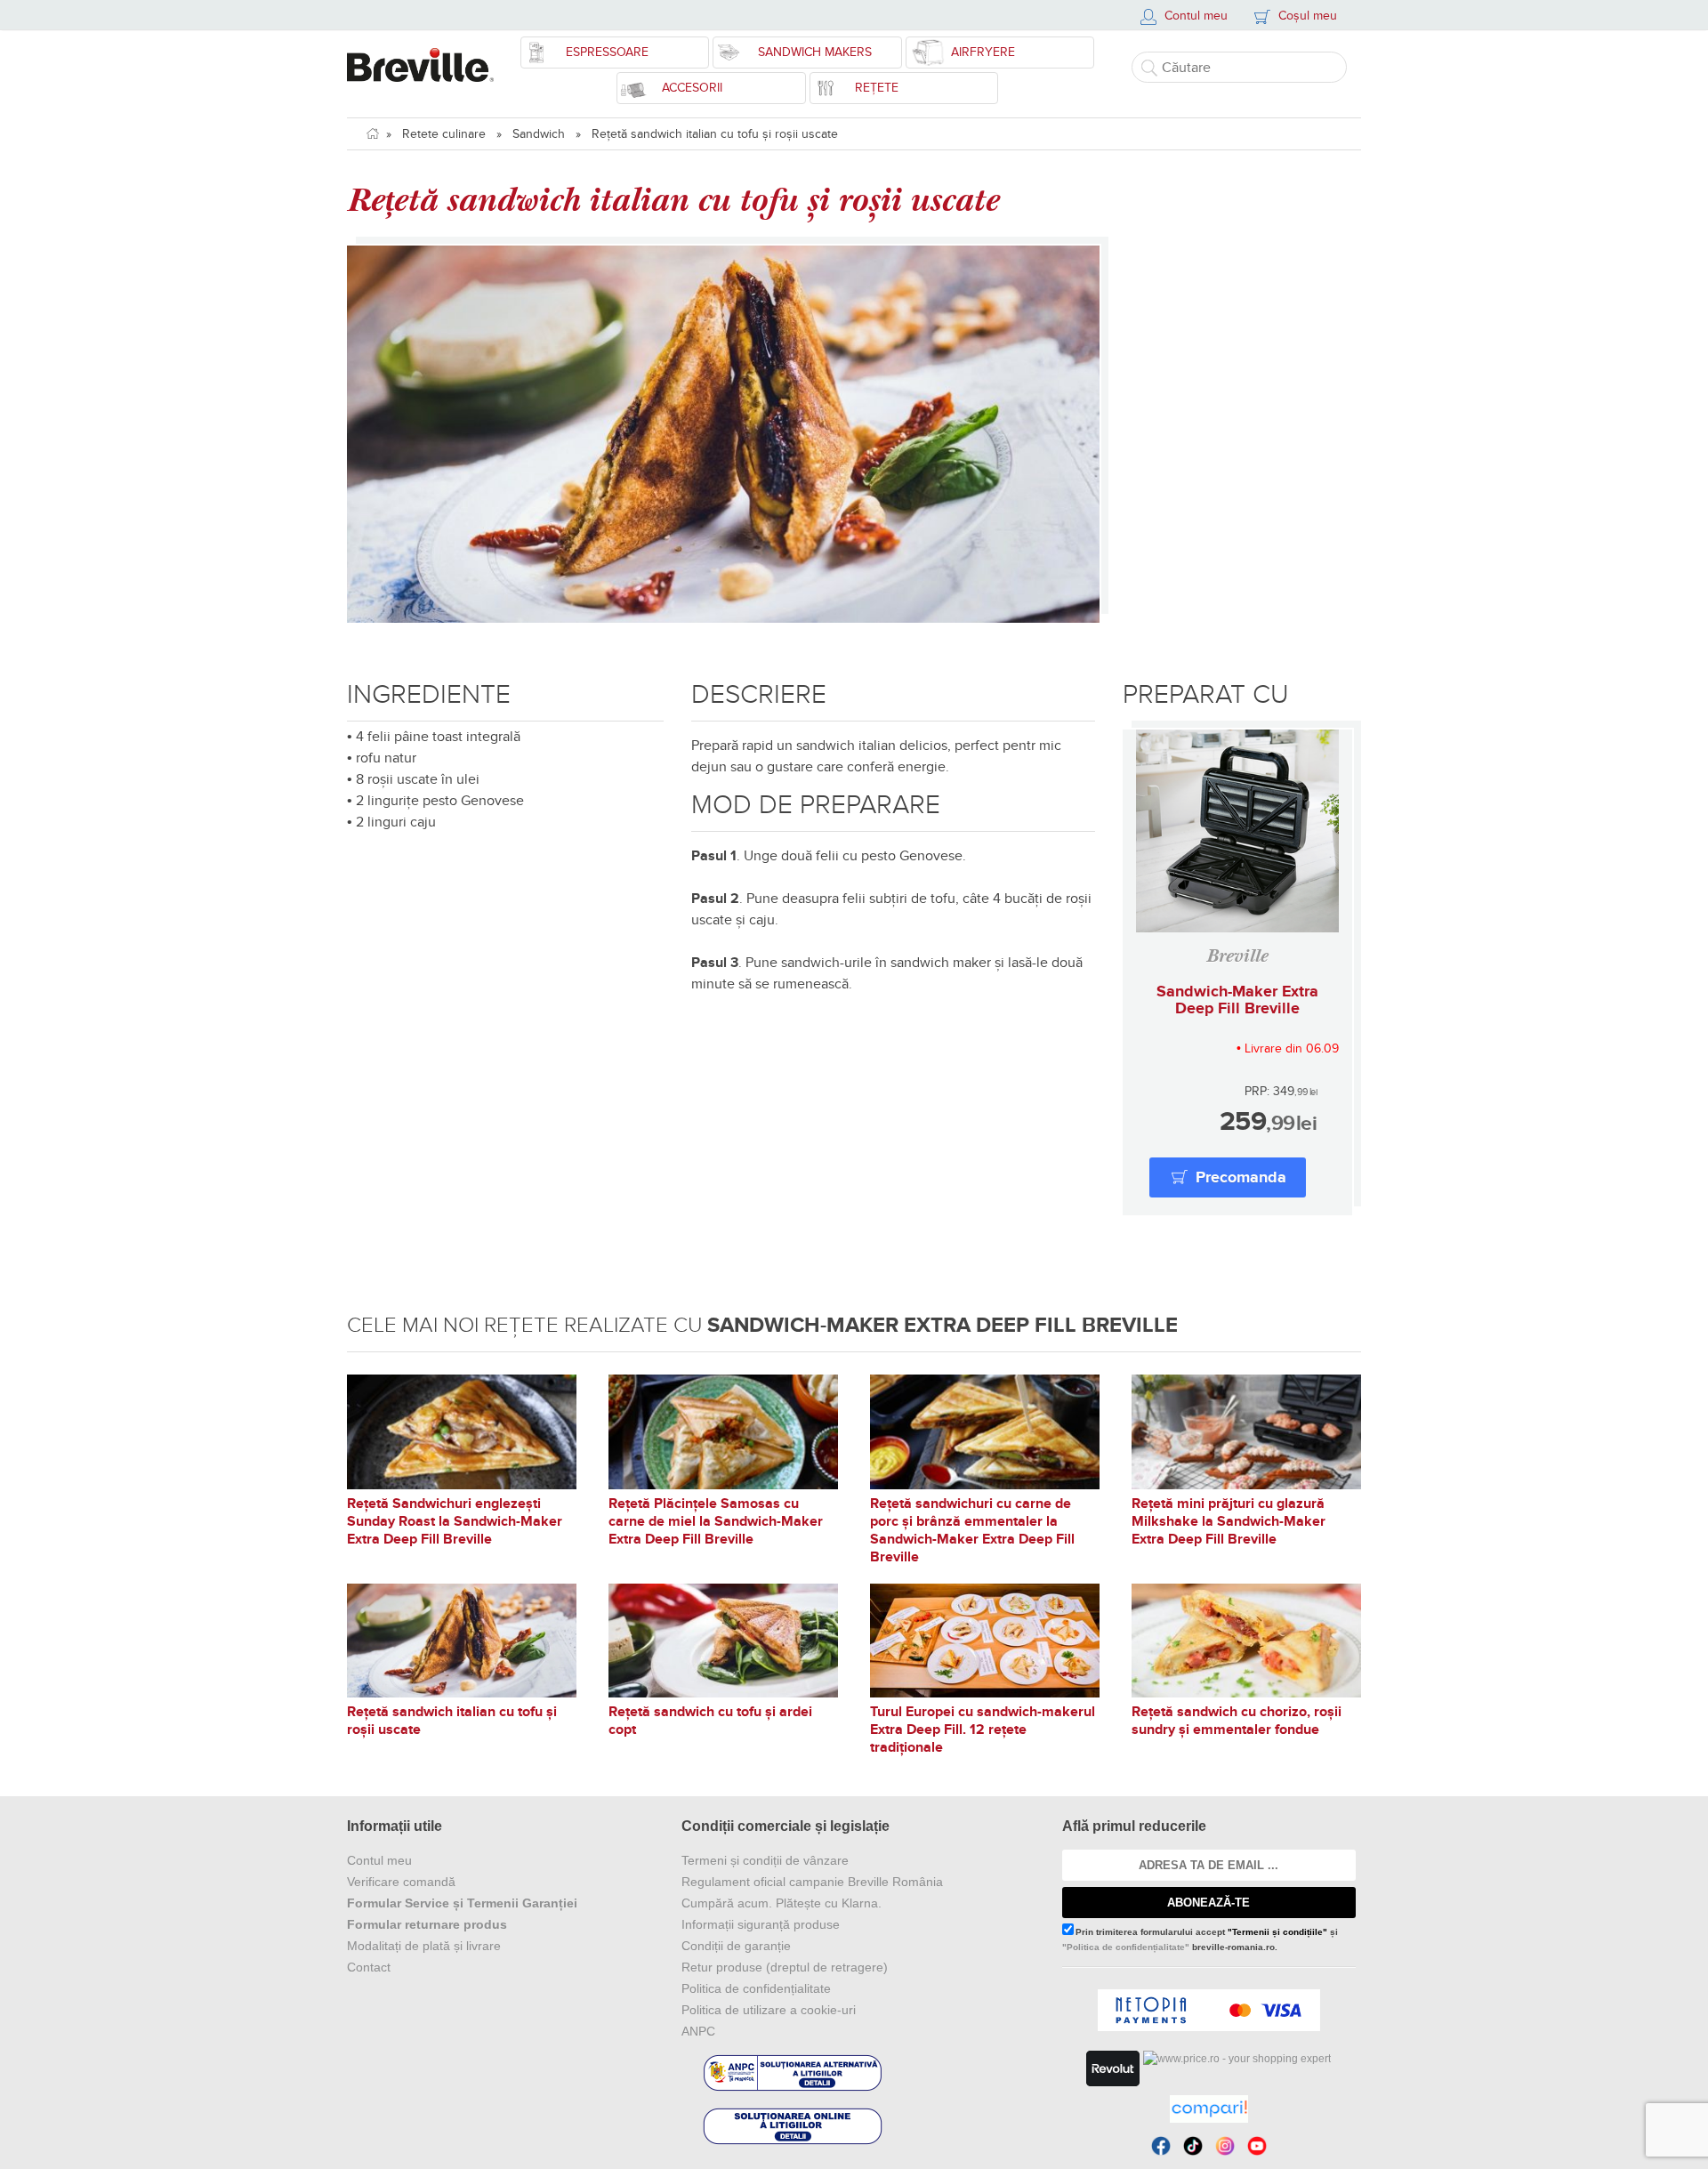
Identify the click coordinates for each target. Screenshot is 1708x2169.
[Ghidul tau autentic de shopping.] (1209, 2109)
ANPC (698, 2031)
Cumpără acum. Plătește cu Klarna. (781, 1903)
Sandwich (539, 134)
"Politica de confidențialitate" (1126, 1947)
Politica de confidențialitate (756, 1988)
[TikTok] (1193, 2146)
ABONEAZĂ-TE (1208, 1903)
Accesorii (692, 88)
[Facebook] (1161, 2146)
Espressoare (607, 52)
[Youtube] (1257, 2146)
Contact (369, 1967)
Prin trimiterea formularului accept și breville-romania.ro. (1200, 1939)
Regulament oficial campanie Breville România (812, 1882)
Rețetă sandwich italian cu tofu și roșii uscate (715, 134)
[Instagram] (1225, 2146)
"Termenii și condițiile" (1277, 1932)
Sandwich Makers (815, 52)
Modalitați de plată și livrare (424, 1946)
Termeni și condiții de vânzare (765, 1860)
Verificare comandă (401, 1882)
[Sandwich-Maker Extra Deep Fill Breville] (1237, 831)
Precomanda (1241, 1178)
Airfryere (983, 52)
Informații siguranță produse (761, 1924)
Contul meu (379, 1860)
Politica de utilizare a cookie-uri (769, 2010)
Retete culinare (444, 134)
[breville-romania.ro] (420, 56)
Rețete (877, 88)
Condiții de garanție (736, 1946)
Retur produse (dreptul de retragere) (785, 1967)
